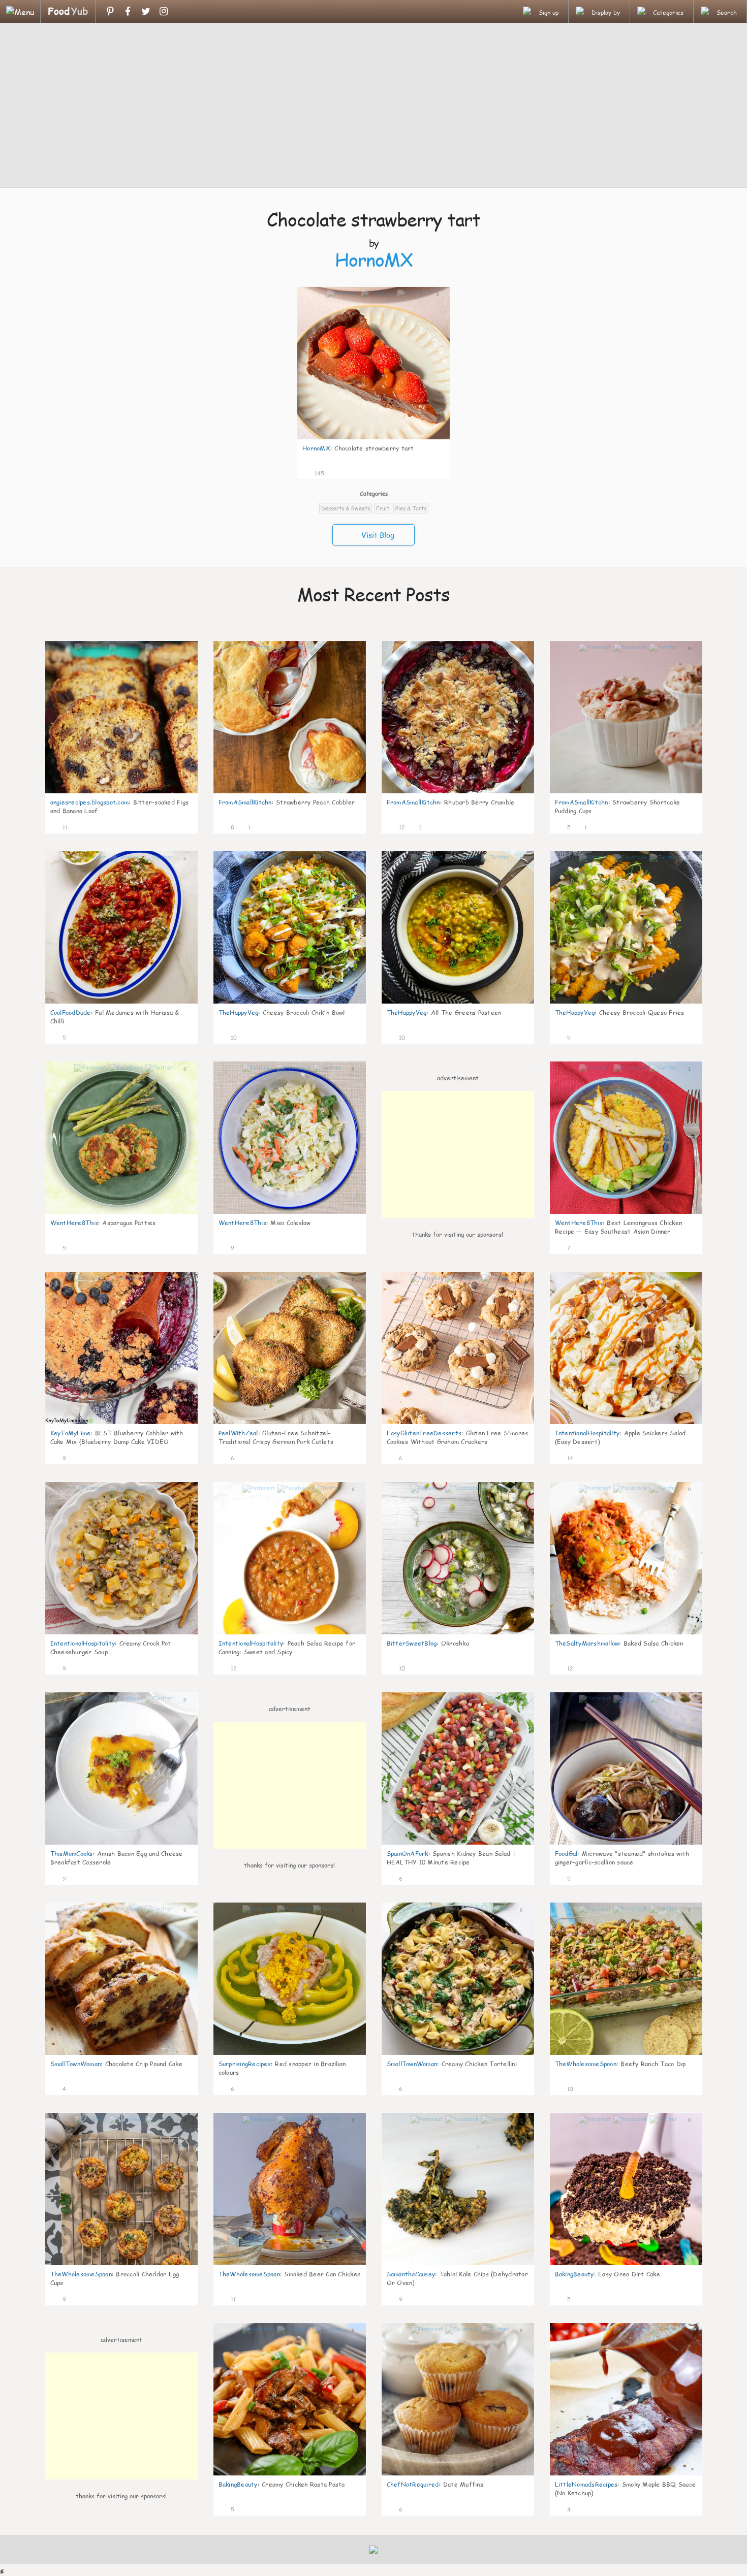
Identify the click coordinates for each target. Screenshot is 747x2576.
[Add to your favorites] (332, 472)
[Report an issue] (439, 472)
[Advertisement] (373, 107)
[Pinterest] (110, 11)
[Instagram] (163, 11)
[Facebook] (128, 11)
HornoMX (374, 260)
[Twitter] (146, 11)
